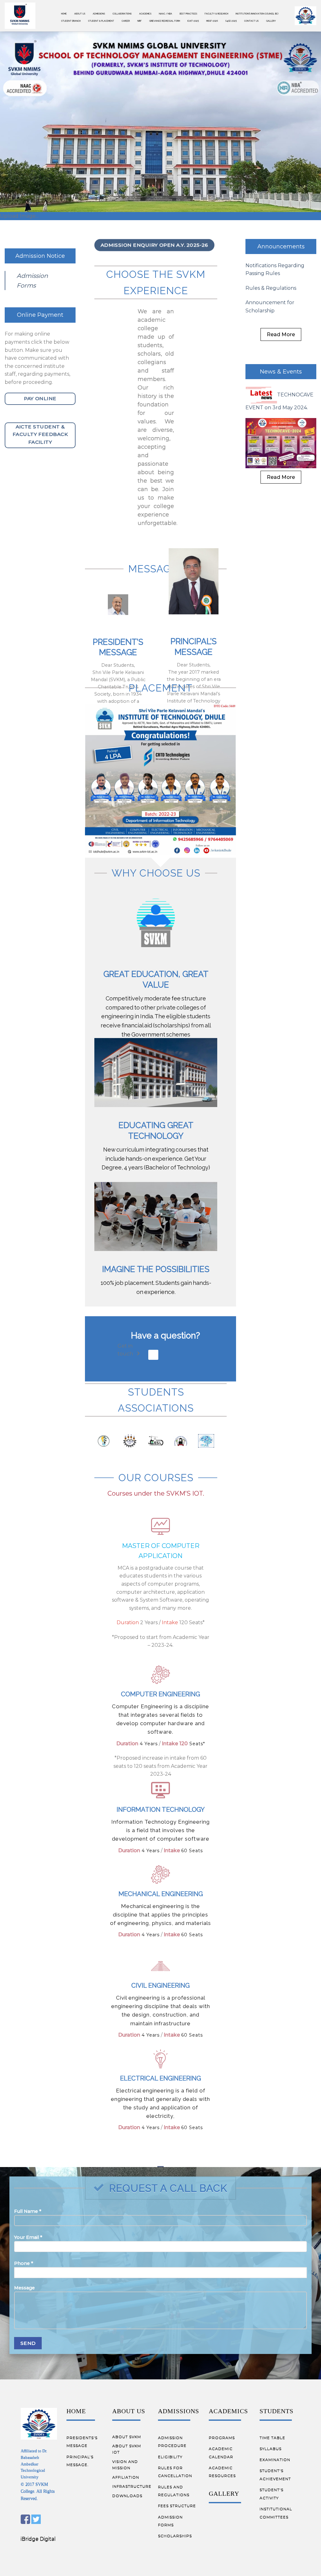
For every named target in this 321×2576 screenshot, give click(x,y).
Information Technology (161, 1849)
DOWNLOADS (127, 2535)
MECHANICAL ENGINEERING (161, 1933)
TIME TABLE (272, 2477)
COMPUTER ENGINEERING (160, 1734)
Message (24, 2327)
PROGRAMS (222, 2477)
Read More (281, 374)
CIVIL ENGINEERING (160, 2025)
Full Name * (28, 2251)
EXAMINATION (275, 2499)
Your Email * (28, 2277)
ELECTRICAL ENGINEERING (160, 2118)
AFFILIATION (126, 2517)
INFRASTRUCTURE (132, 2526)
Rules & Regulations (271, 328)
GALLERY (224, 2533)
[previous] (96, 819)
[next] (225, 819)
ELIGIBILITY (170, 2496)
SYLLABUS (271, 2488)
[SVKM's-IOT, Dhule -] (20, 16)
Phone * (24, 2303)
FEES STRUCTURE (177, 2545)
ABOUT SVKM (127, 2476)
